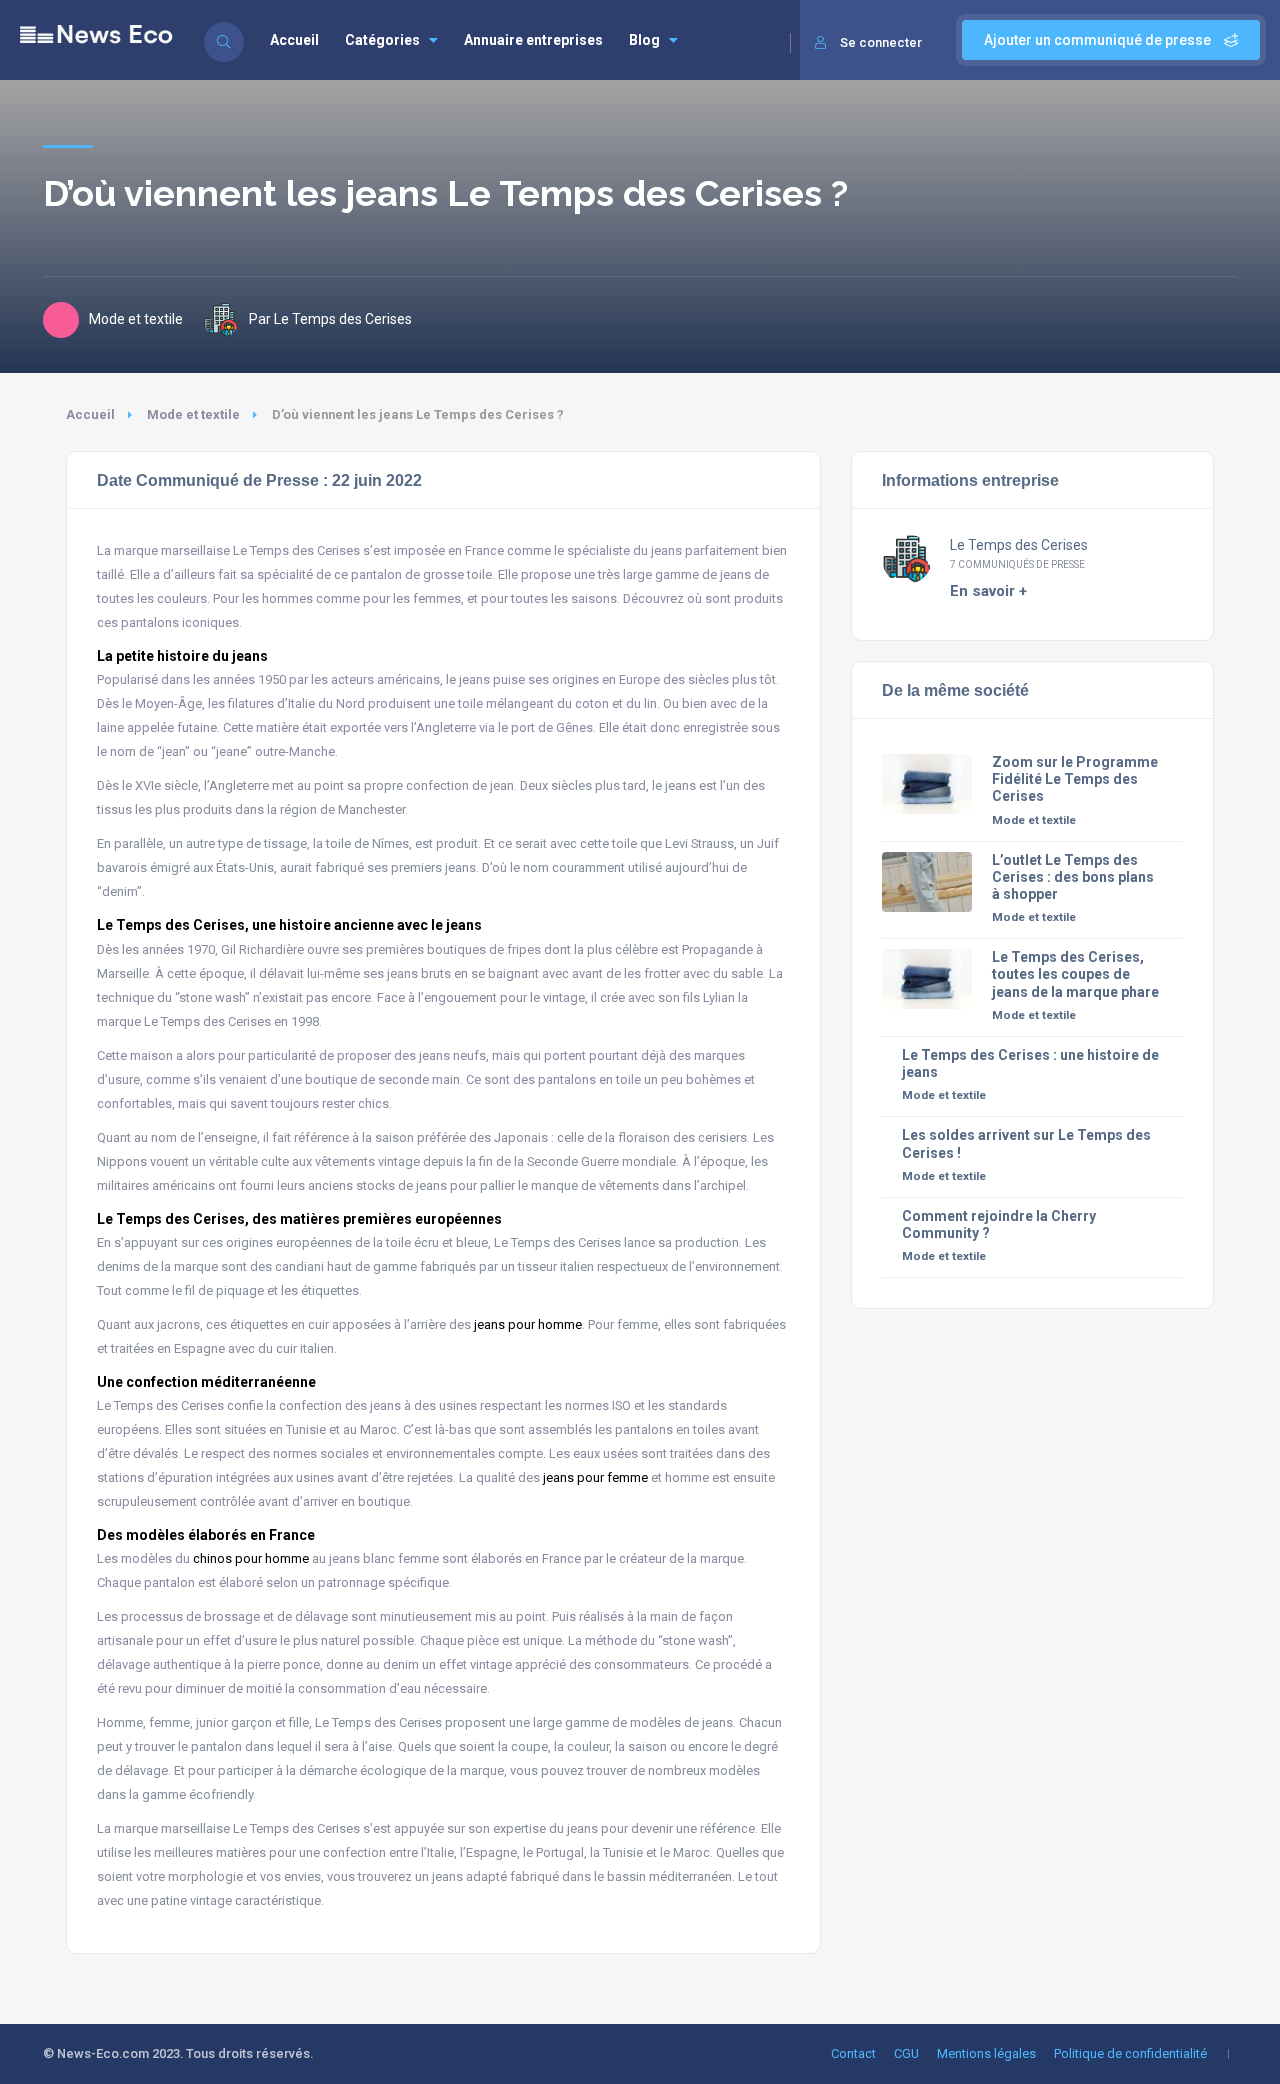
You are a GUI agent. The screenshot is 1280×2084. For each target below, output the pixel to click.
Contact (853, 2053)
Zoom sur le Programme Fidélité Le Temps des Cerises (1075, 779)
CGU (906, 2053)
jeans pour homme (528, 1324)
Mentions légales (986, 2053)
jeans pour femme (595, 1477)
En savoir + (988, 591)
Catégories (382, 40)
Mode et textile (193, 414)
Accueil (294, 40)
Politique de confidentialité (1130, 2053)
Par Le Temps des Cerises (330, 319)
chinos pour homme (251, 1558)
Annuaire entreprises (533, 40)
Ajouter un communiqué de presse (1099, 40)
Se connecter (881, 42)
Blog (644, 40)
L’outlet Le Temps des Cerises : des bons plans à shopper (1073, 877)
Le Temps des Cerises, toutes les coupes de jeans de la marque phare (1075, 974)
